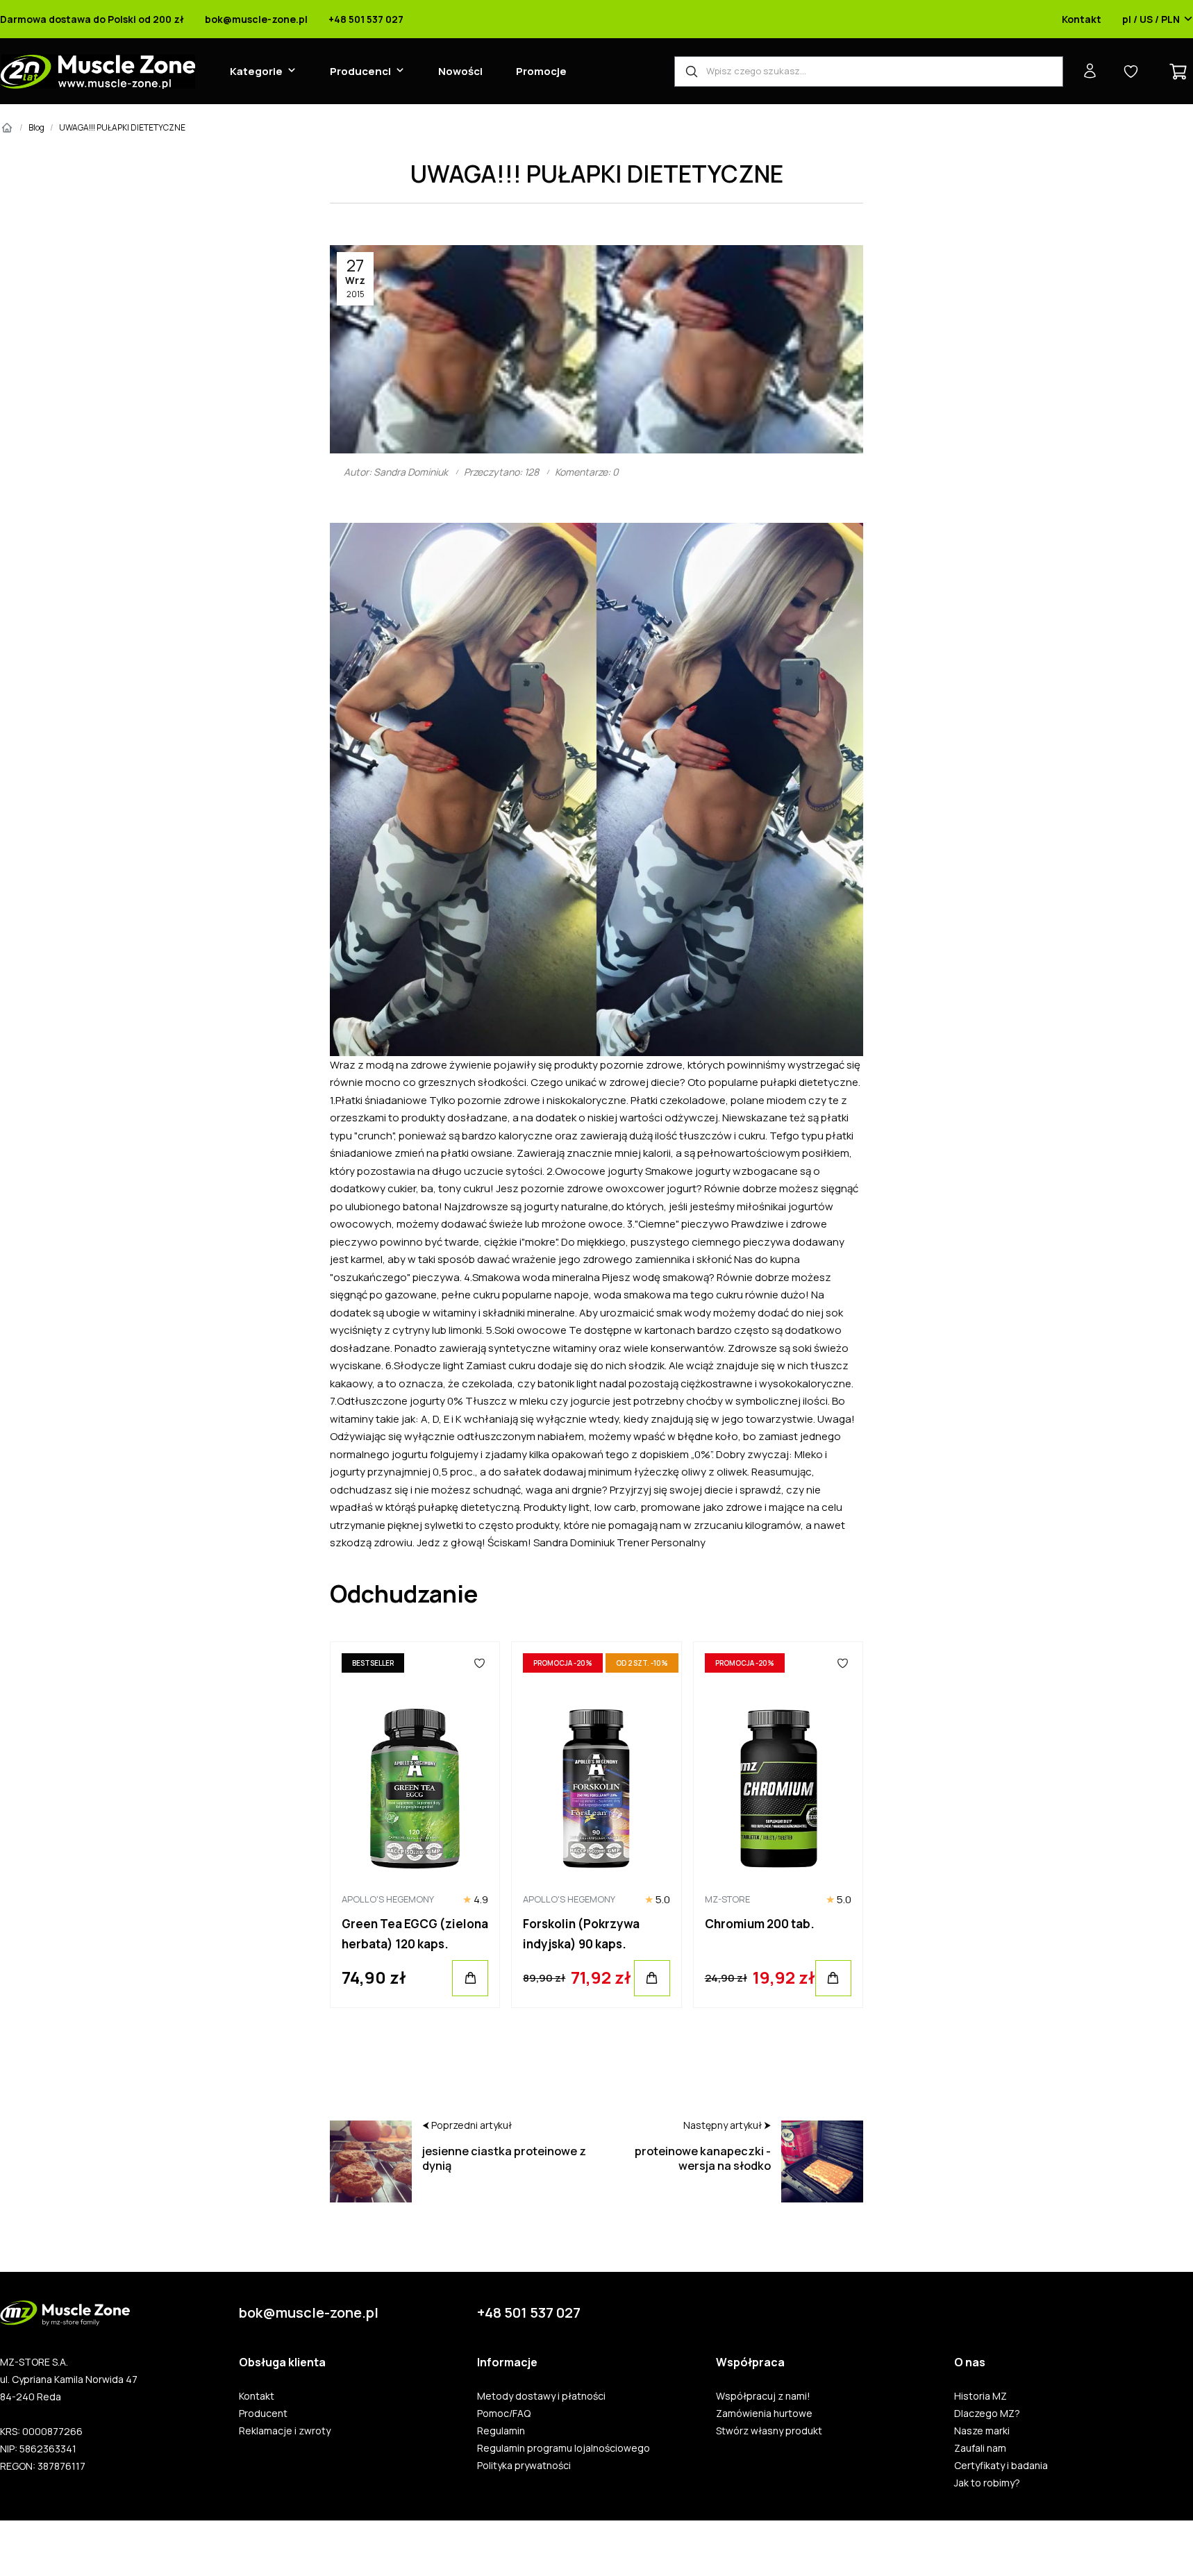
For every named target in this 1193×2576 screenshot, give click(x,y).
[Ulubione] (480, 1663)
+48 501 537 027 (366, 19)
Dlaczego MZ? (987, 2414)
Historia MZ (981, 2396)
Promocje (541, 71)
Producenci (360, 71)
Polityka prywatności (524, 2466)
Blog (36, 127)
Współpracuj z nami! (763, 2396)
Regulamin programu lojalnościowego (564, 2448)
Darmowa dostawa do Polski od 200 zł (92, 19)
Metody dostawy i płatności (541, 2396)
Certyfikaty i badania (1001, 2466)
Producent (263, 2414)
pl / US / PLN (1151, 19)
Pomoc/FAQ (504, 2414)
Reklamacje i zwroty (285, 2431)
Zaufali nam (980, 2448)
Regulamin (501, 2431)
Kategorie (256, 71)
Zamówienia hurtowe (764, 2414)
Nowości (460, 71)
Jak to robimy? (987, 2483)
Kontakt (1082, 19)
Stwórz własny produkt (769, 2431)
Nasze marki (982, 2431)
